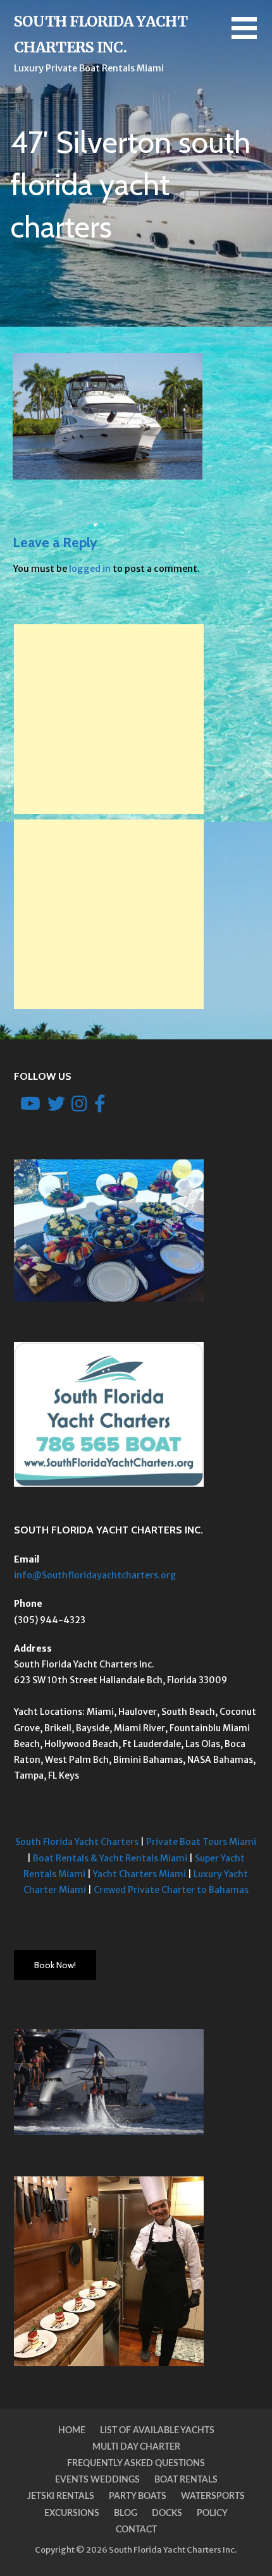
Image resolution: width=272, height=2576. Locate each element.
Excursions (72, 2513)
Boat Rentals (186, 2480)
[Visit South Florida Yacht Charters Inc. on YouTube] (30, 1107)
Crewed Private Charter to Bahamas (171, 1890)
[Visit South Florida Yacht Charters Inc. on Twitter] (56, 1107)
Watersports (213, 2496)
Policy (212, 2513)
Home (72, 2431)
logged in (90, 569)
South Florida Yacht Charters (77, 1842)
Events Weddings (97, 2480)
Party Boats (138, 2496)
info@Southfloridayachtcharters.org (95, 1575)
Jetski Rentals (61, 2496)
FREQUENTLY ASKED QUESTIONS (136, 2464)
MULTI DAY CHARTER (136, 2447)
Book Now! (55, 1965)
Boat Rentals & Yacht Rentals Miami (110, 1858)
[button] (252, 36)
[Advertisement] (109, 719)
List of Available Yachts (157, 2431)
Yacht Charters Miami (139, 1874)
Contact (136, 2530)
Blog (126, 2513)
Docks (167, 2513)
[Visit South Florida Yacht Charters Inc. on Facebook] (100, 1107)
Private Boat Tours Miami (200, 1842)
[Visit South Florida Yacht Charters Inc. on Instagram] (79, 1107)
